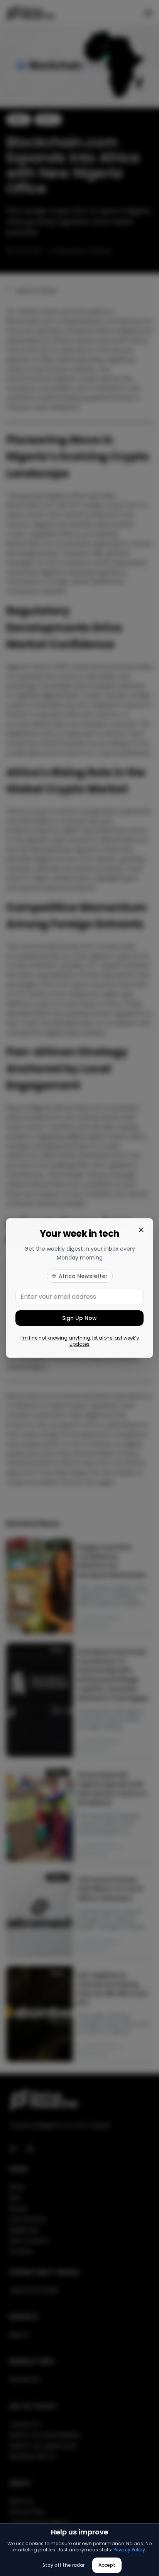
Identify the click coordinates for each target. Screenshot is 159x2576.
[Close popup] (141, 1230)
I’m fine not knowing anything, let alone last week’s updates (80, 1341)
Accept (107, 2565)
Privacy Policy (129, 2550)
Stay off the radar (63, 2565)
